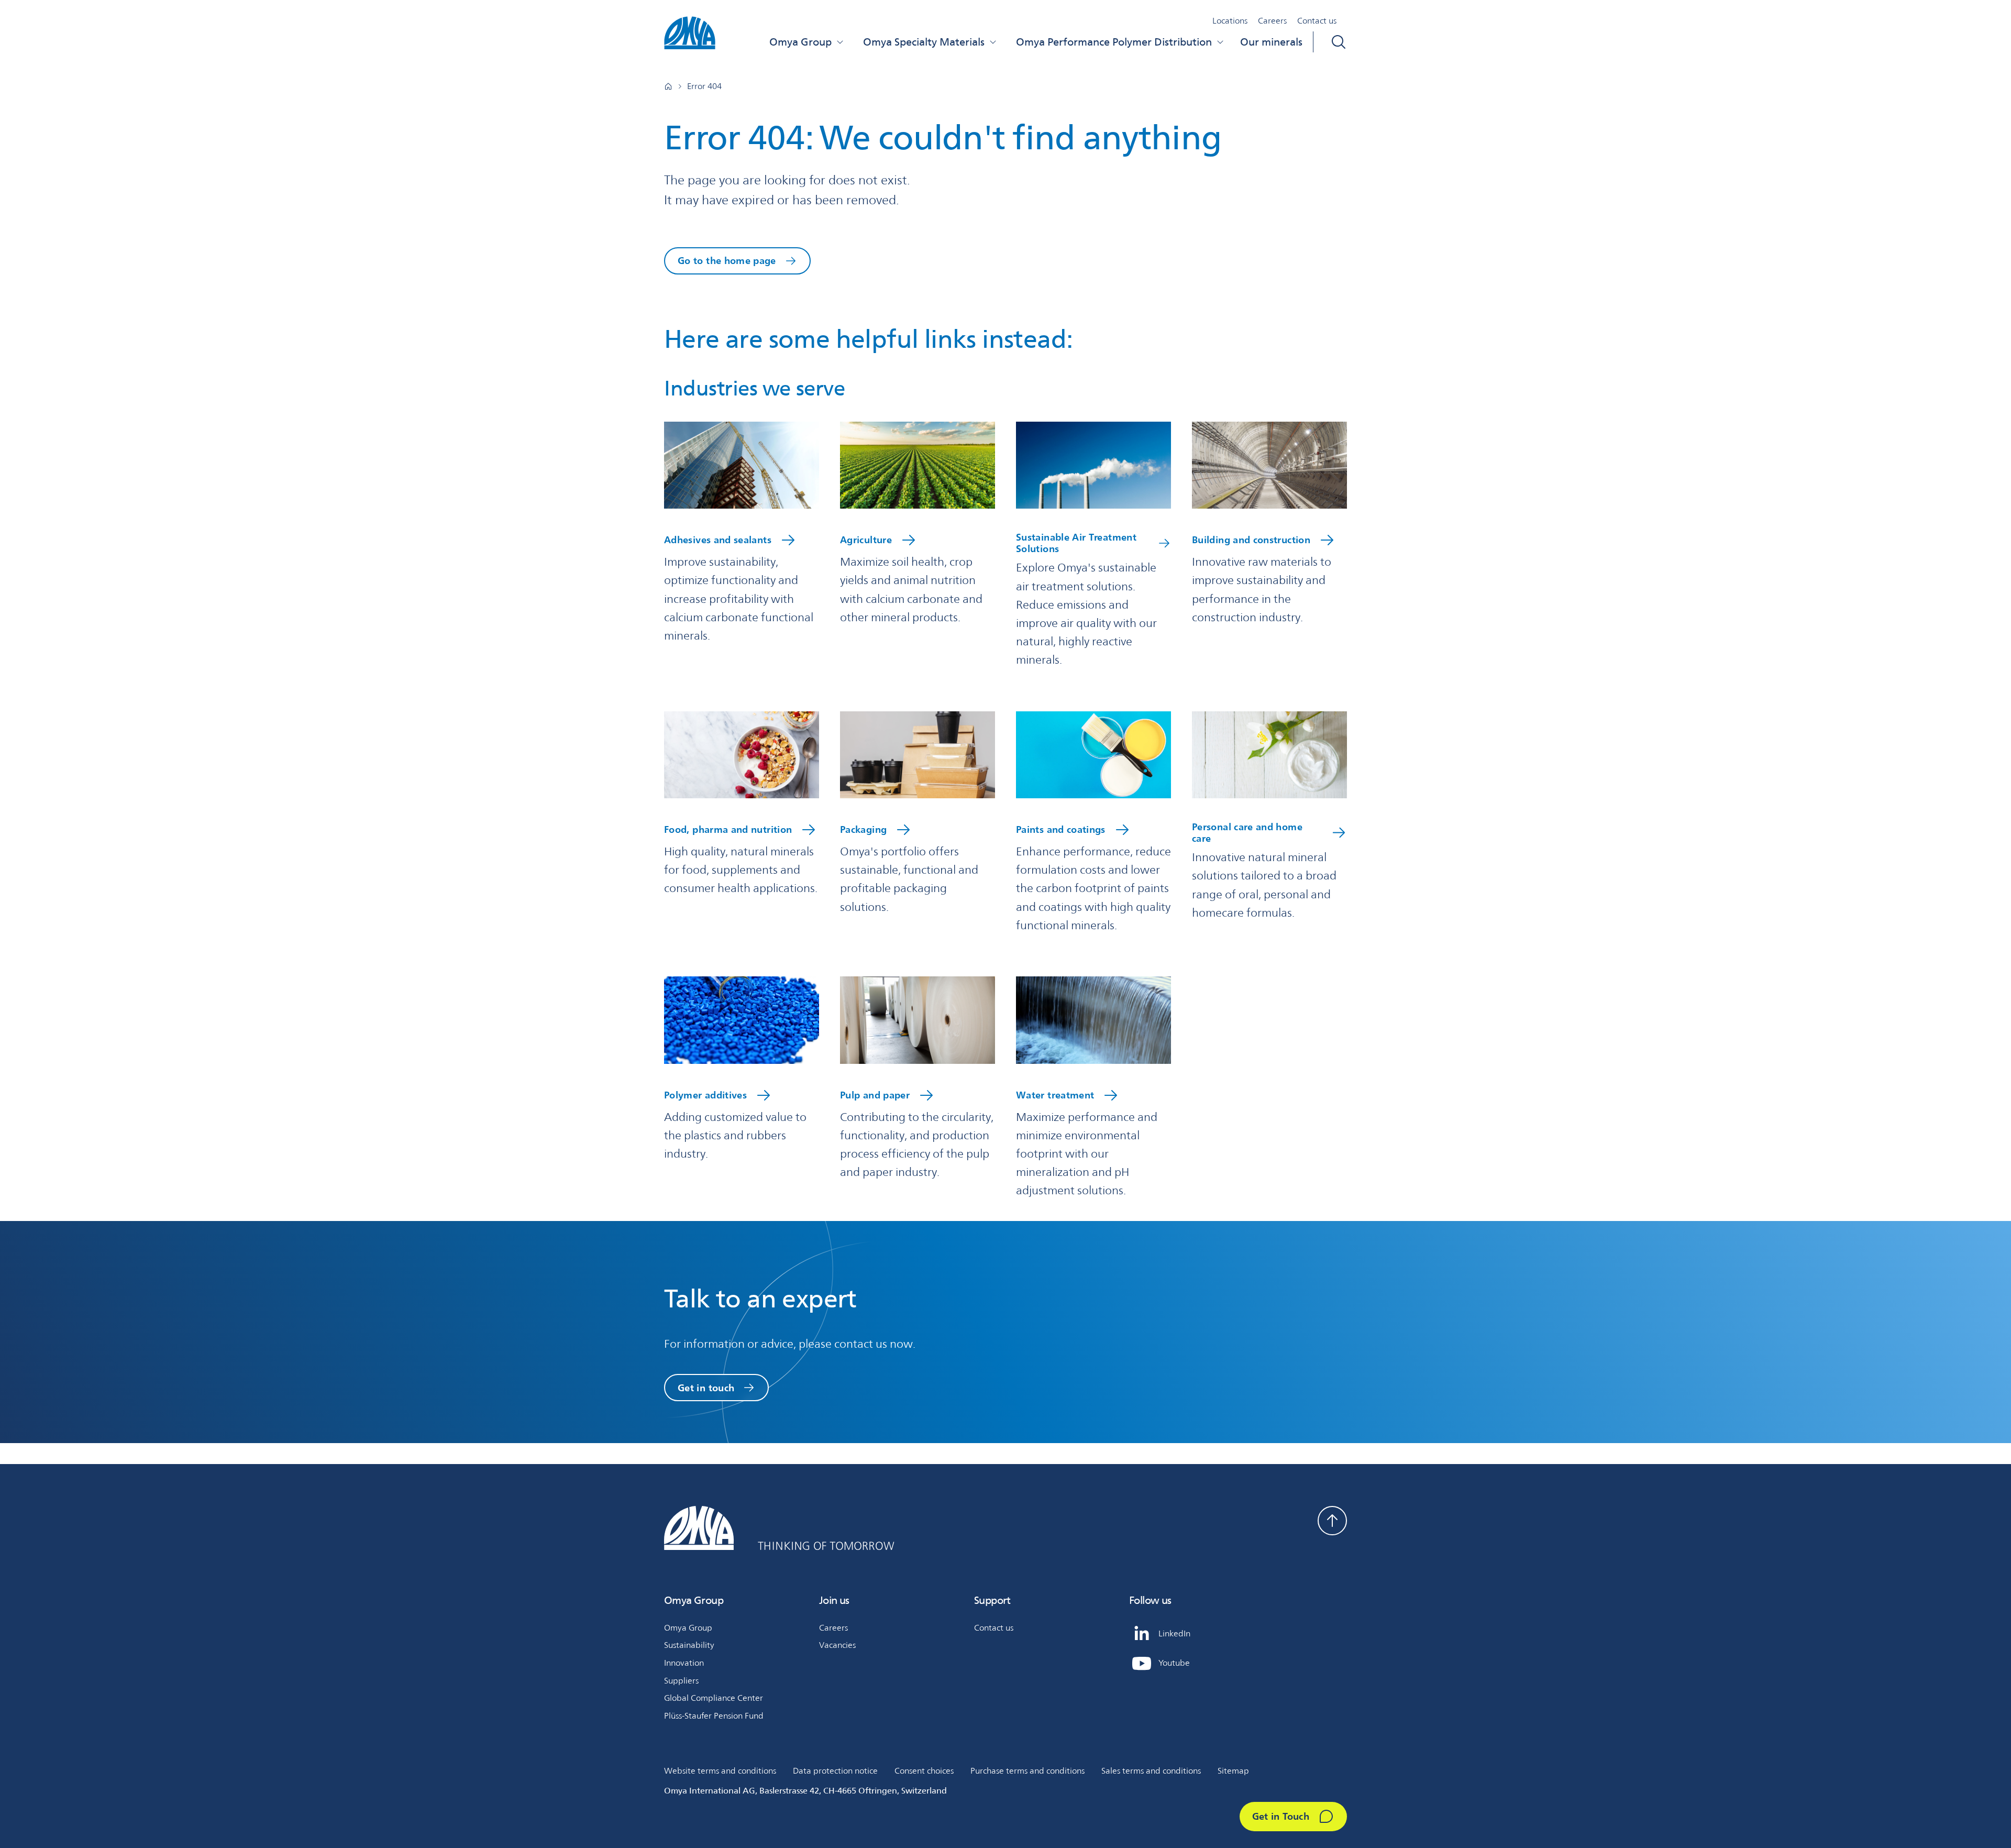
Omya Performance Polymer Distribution (1114, 42)
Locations (1230, 21)
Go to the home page (727, 260)
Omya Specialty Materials (924, 42)
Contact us (1317, 21)
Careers (1272, 21)
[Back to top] (1332, 1521)
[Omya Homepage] (668, 86)
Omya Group (800, 42)
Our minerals (1271, 42)
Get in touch (706, 1388)
